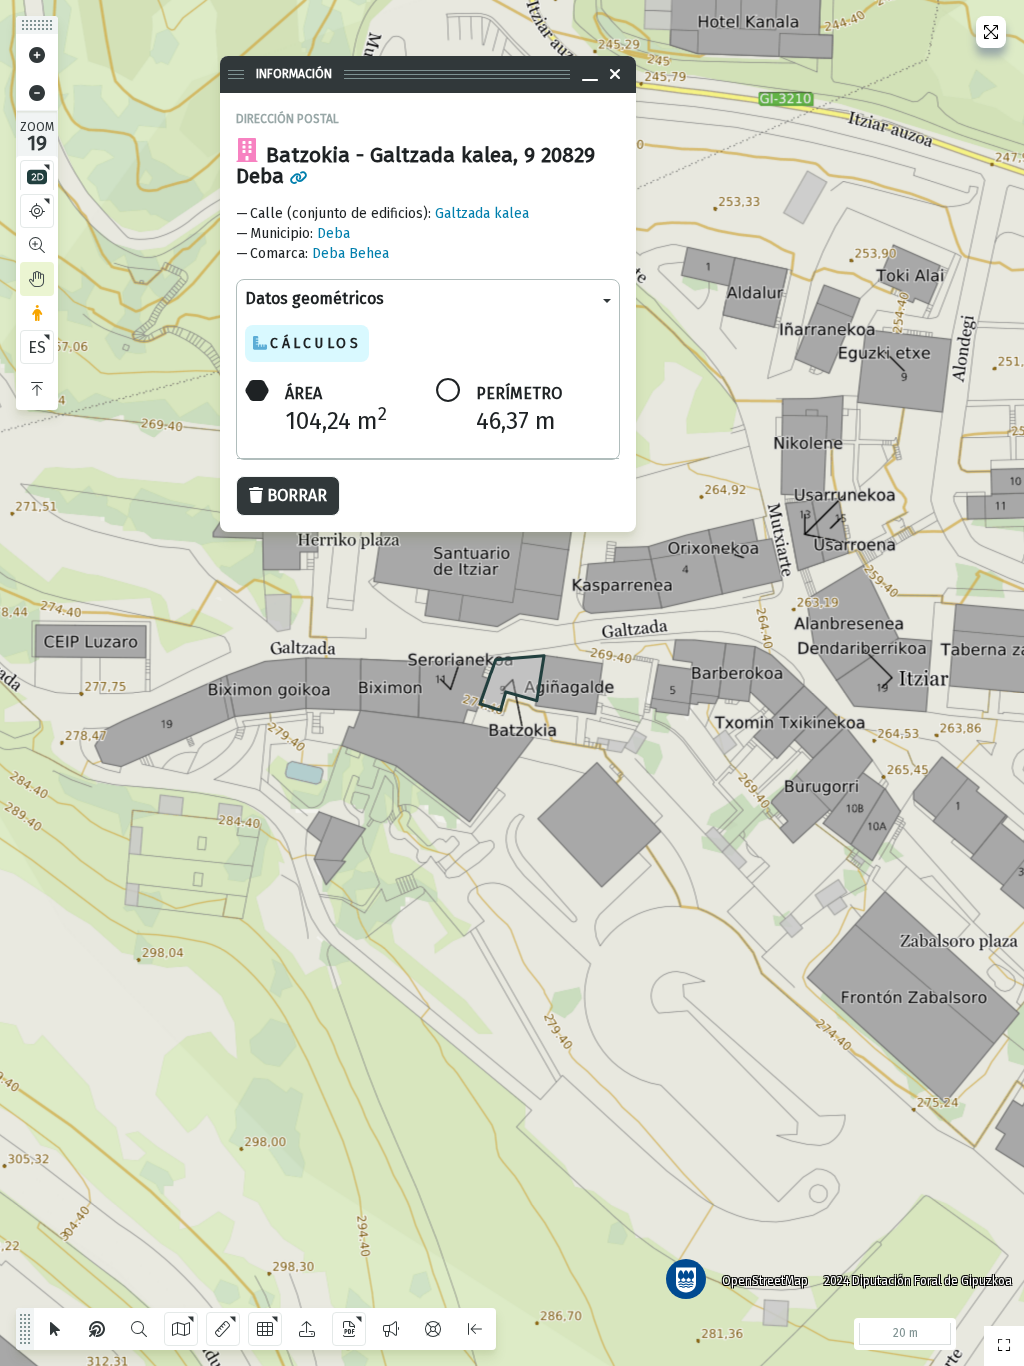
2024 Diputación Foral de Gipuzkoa (918, 1281)
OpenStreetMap (765, 1281)
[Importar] (307, 1329)
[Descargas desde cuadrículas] (265, 1329)
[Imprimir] (349, 1329)
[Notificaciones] (391, 1329)
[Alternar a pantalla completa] (991, 32)
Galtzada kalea (482, 213)
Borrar (297, 495)
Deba (333, 233)
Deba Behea (350, 253)
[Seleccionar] (55, 1329)
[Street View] (37, 313)
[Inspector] (97, 1329)
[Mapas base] (181, 1329)
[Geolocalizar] (37, 211)
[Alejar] (37, 93)
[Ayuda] (433, 1329)
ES (37, 347)
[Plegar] (37, 389)
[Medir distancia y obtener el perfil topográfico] (223, 1329)
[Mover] (37, 279)
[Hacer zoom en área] (37, 245)
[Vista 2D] (37, 177)
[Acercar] (37, 55)
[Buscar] (139, 1329)
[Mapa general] (1004, 1346)
